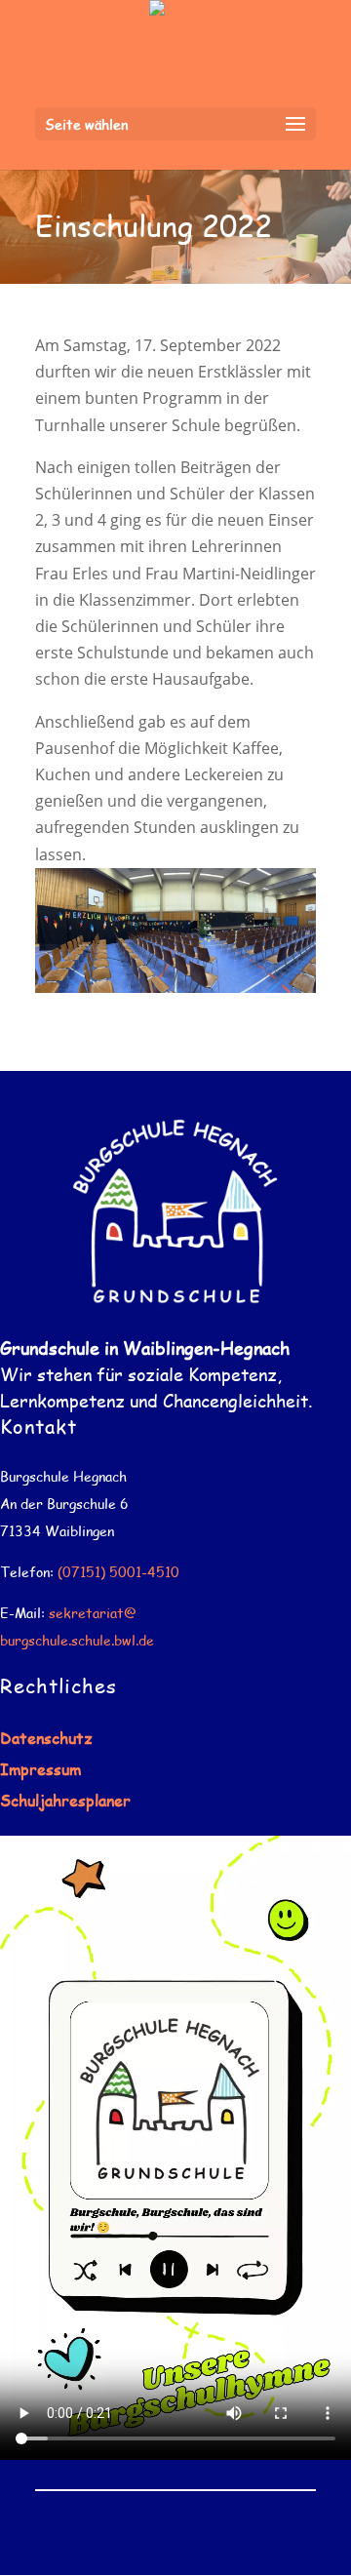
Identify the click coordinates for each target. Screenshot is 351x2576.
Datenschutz (46, 1738)
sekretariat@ (93, 1613)
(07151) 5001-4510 (118, 1572)
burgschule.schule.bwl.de (77, 1640)
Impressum (40, 1769)
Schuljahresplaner (65, 1800)
